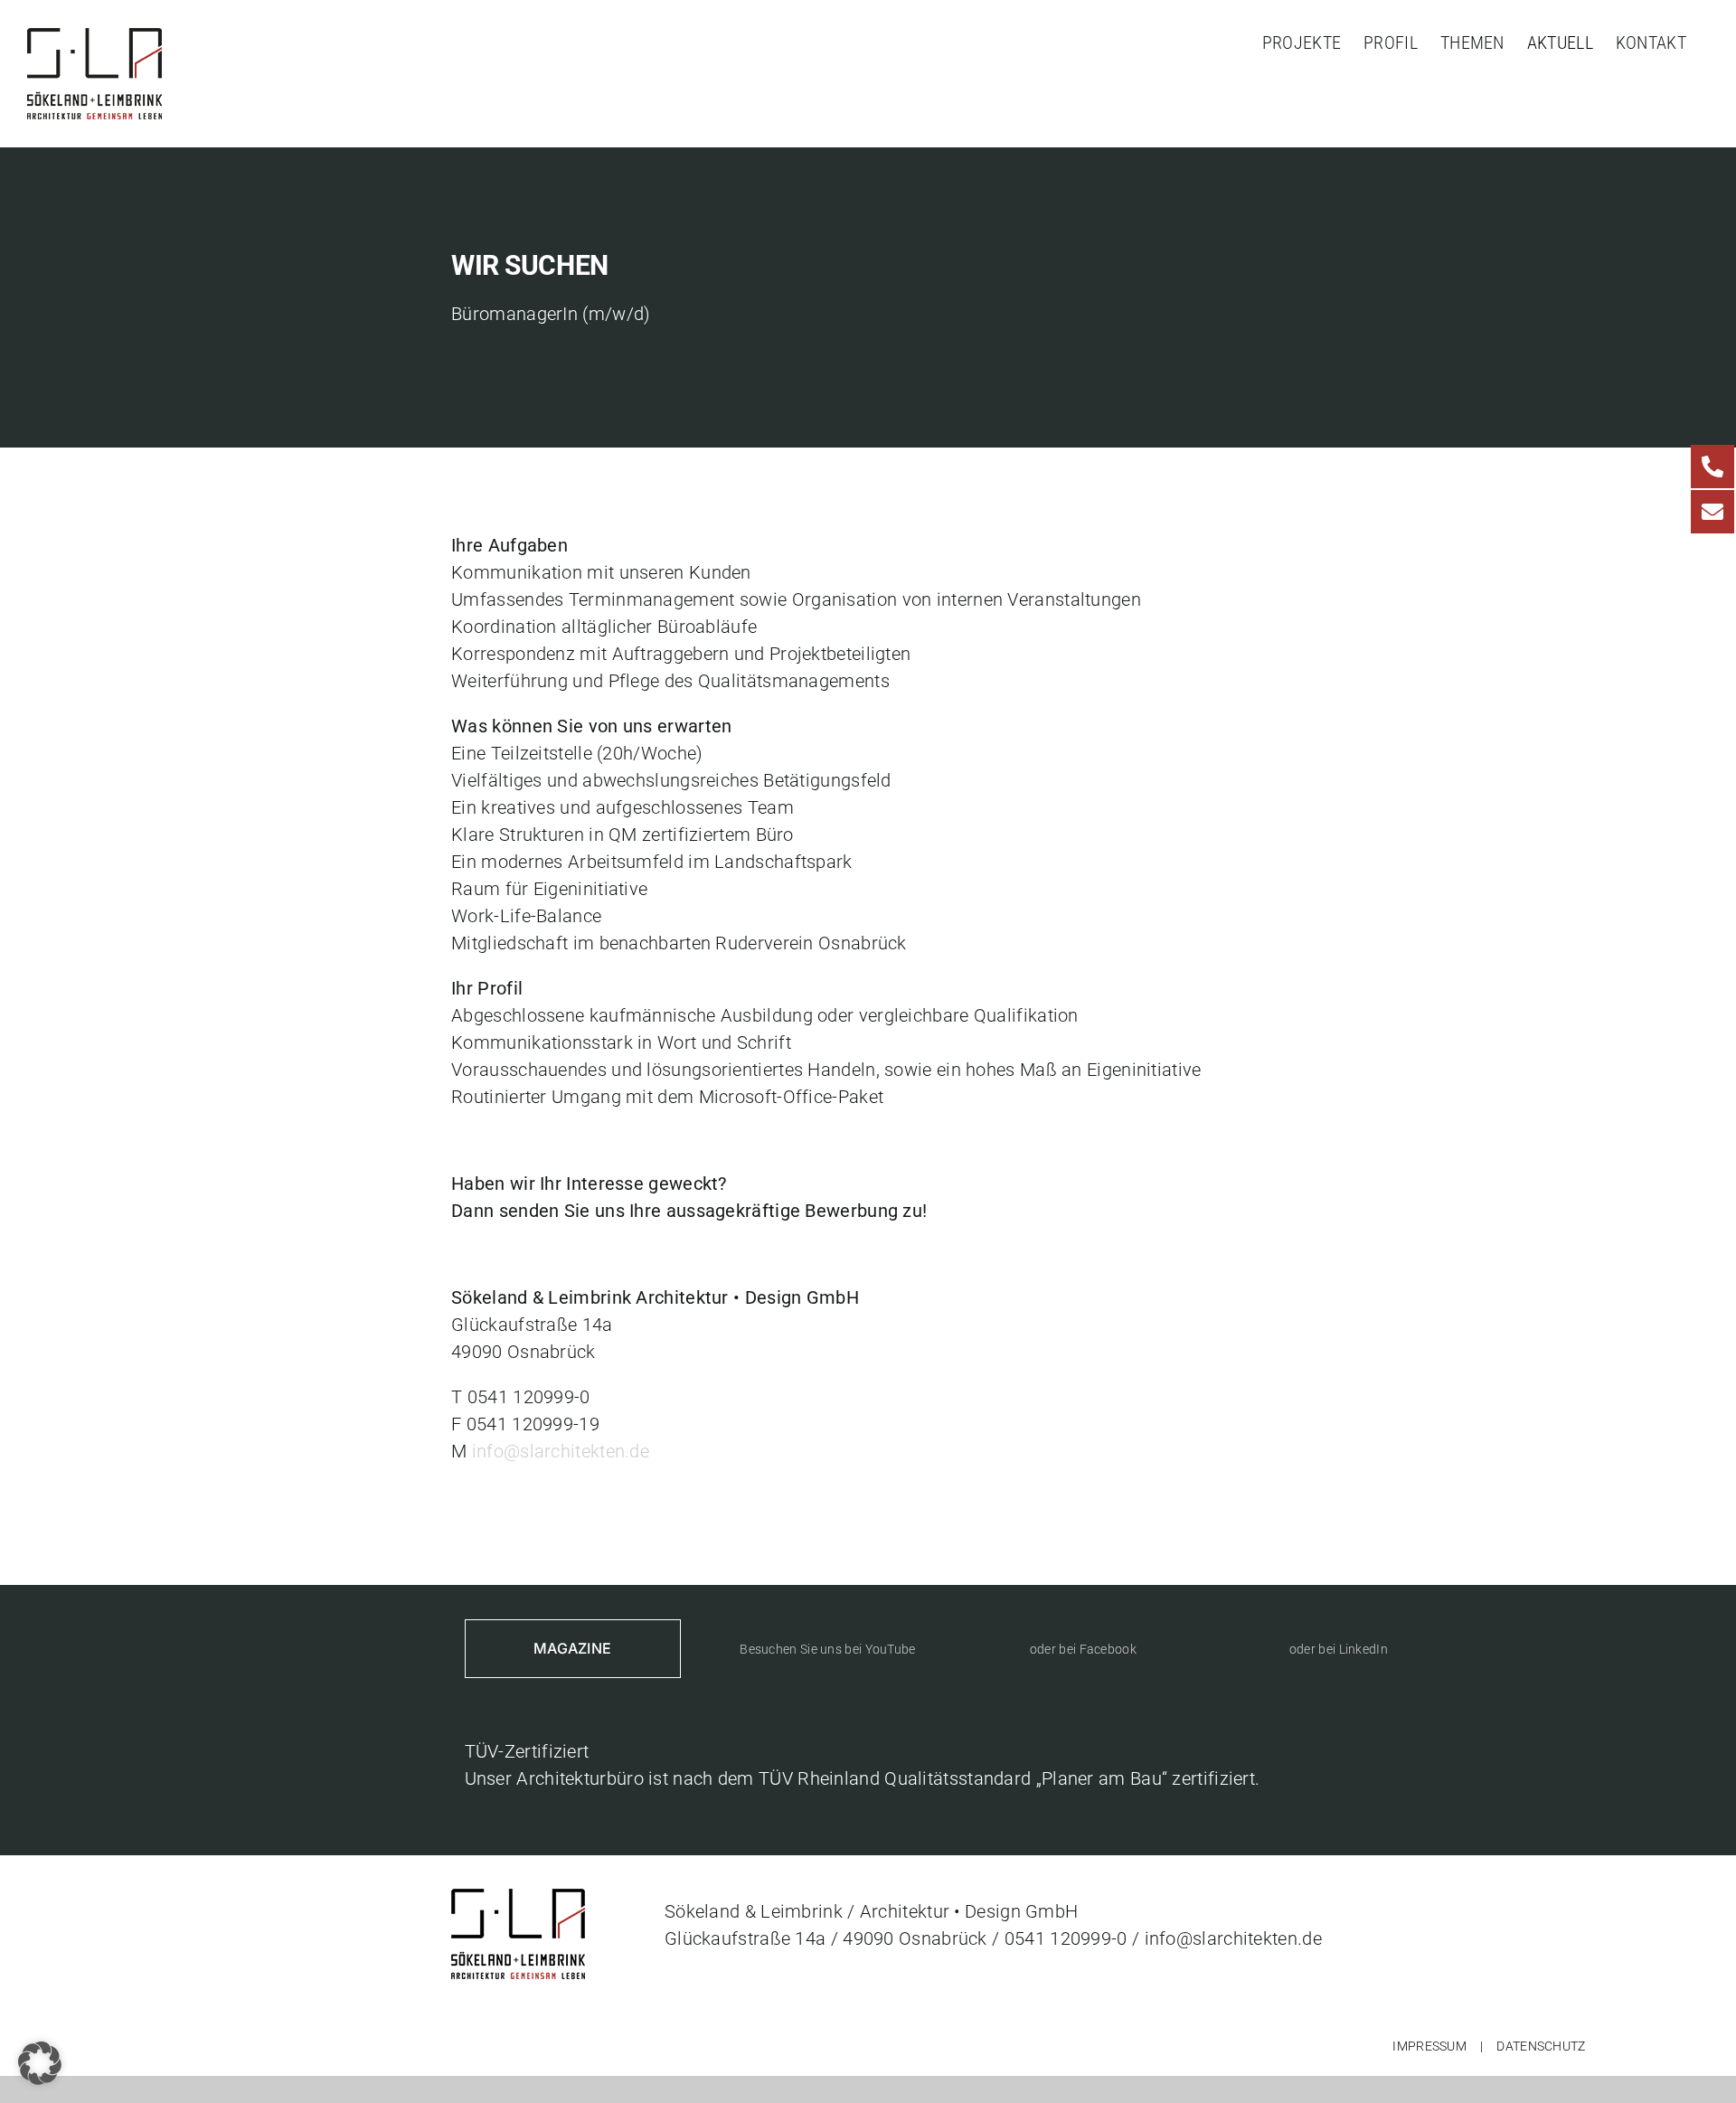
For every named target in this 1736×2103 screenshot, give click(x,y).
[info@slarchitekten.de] (1712, 512)
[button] (40, 2063)
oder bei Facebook (1083, 1649)
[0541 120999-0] (1712, 467)
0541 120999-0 (1066, 1938)
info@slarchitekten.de (561, 1451)
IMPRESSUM (1429, 2046)
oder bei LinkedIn (1339, 1649)
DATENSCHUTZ (1541, 2046)
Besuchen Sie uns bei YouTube (827, 1649)
